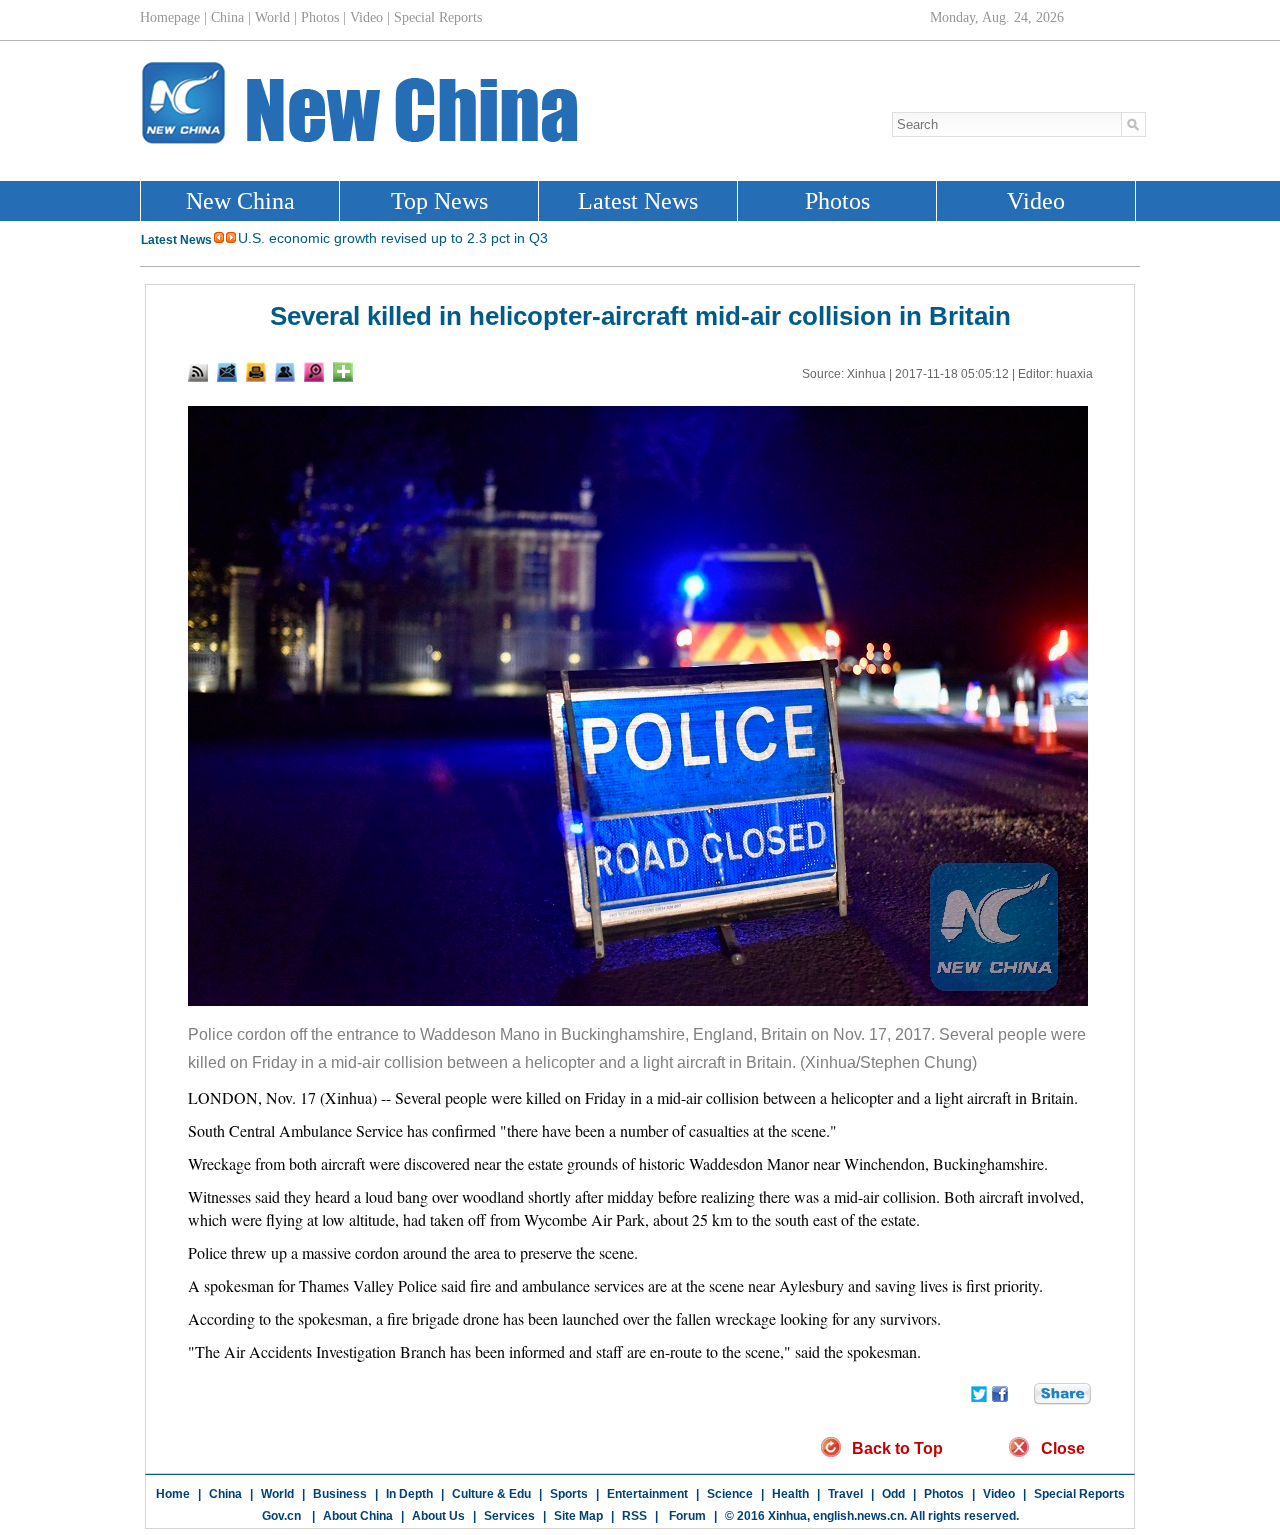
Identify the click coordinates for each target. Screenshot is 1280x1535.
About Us (438, 1516)
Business (340, 1494)
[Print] (256, 372)
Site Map (578, 1516)
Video (999, 1494)
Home (173, 1494)
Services (509, 1516)
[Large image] (314, 372)
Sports (569, 1494)
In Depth (409, 1494)
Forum (686, 1516)
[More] (343, 372)
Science (730, 1494)
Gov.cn (281, 1516)
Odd (893, 1494)
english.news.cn (858, 1516)
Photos (944, 1494)
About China (358, 1516)
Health (790, 1494)
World (277, 1494)
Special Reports (1079, 1494)
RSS (634, 1516)
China (225, 1494)
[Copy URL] (285, 372)
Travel (845, 1494)
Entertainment (647, 1494)
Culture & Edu (491, 1494)
